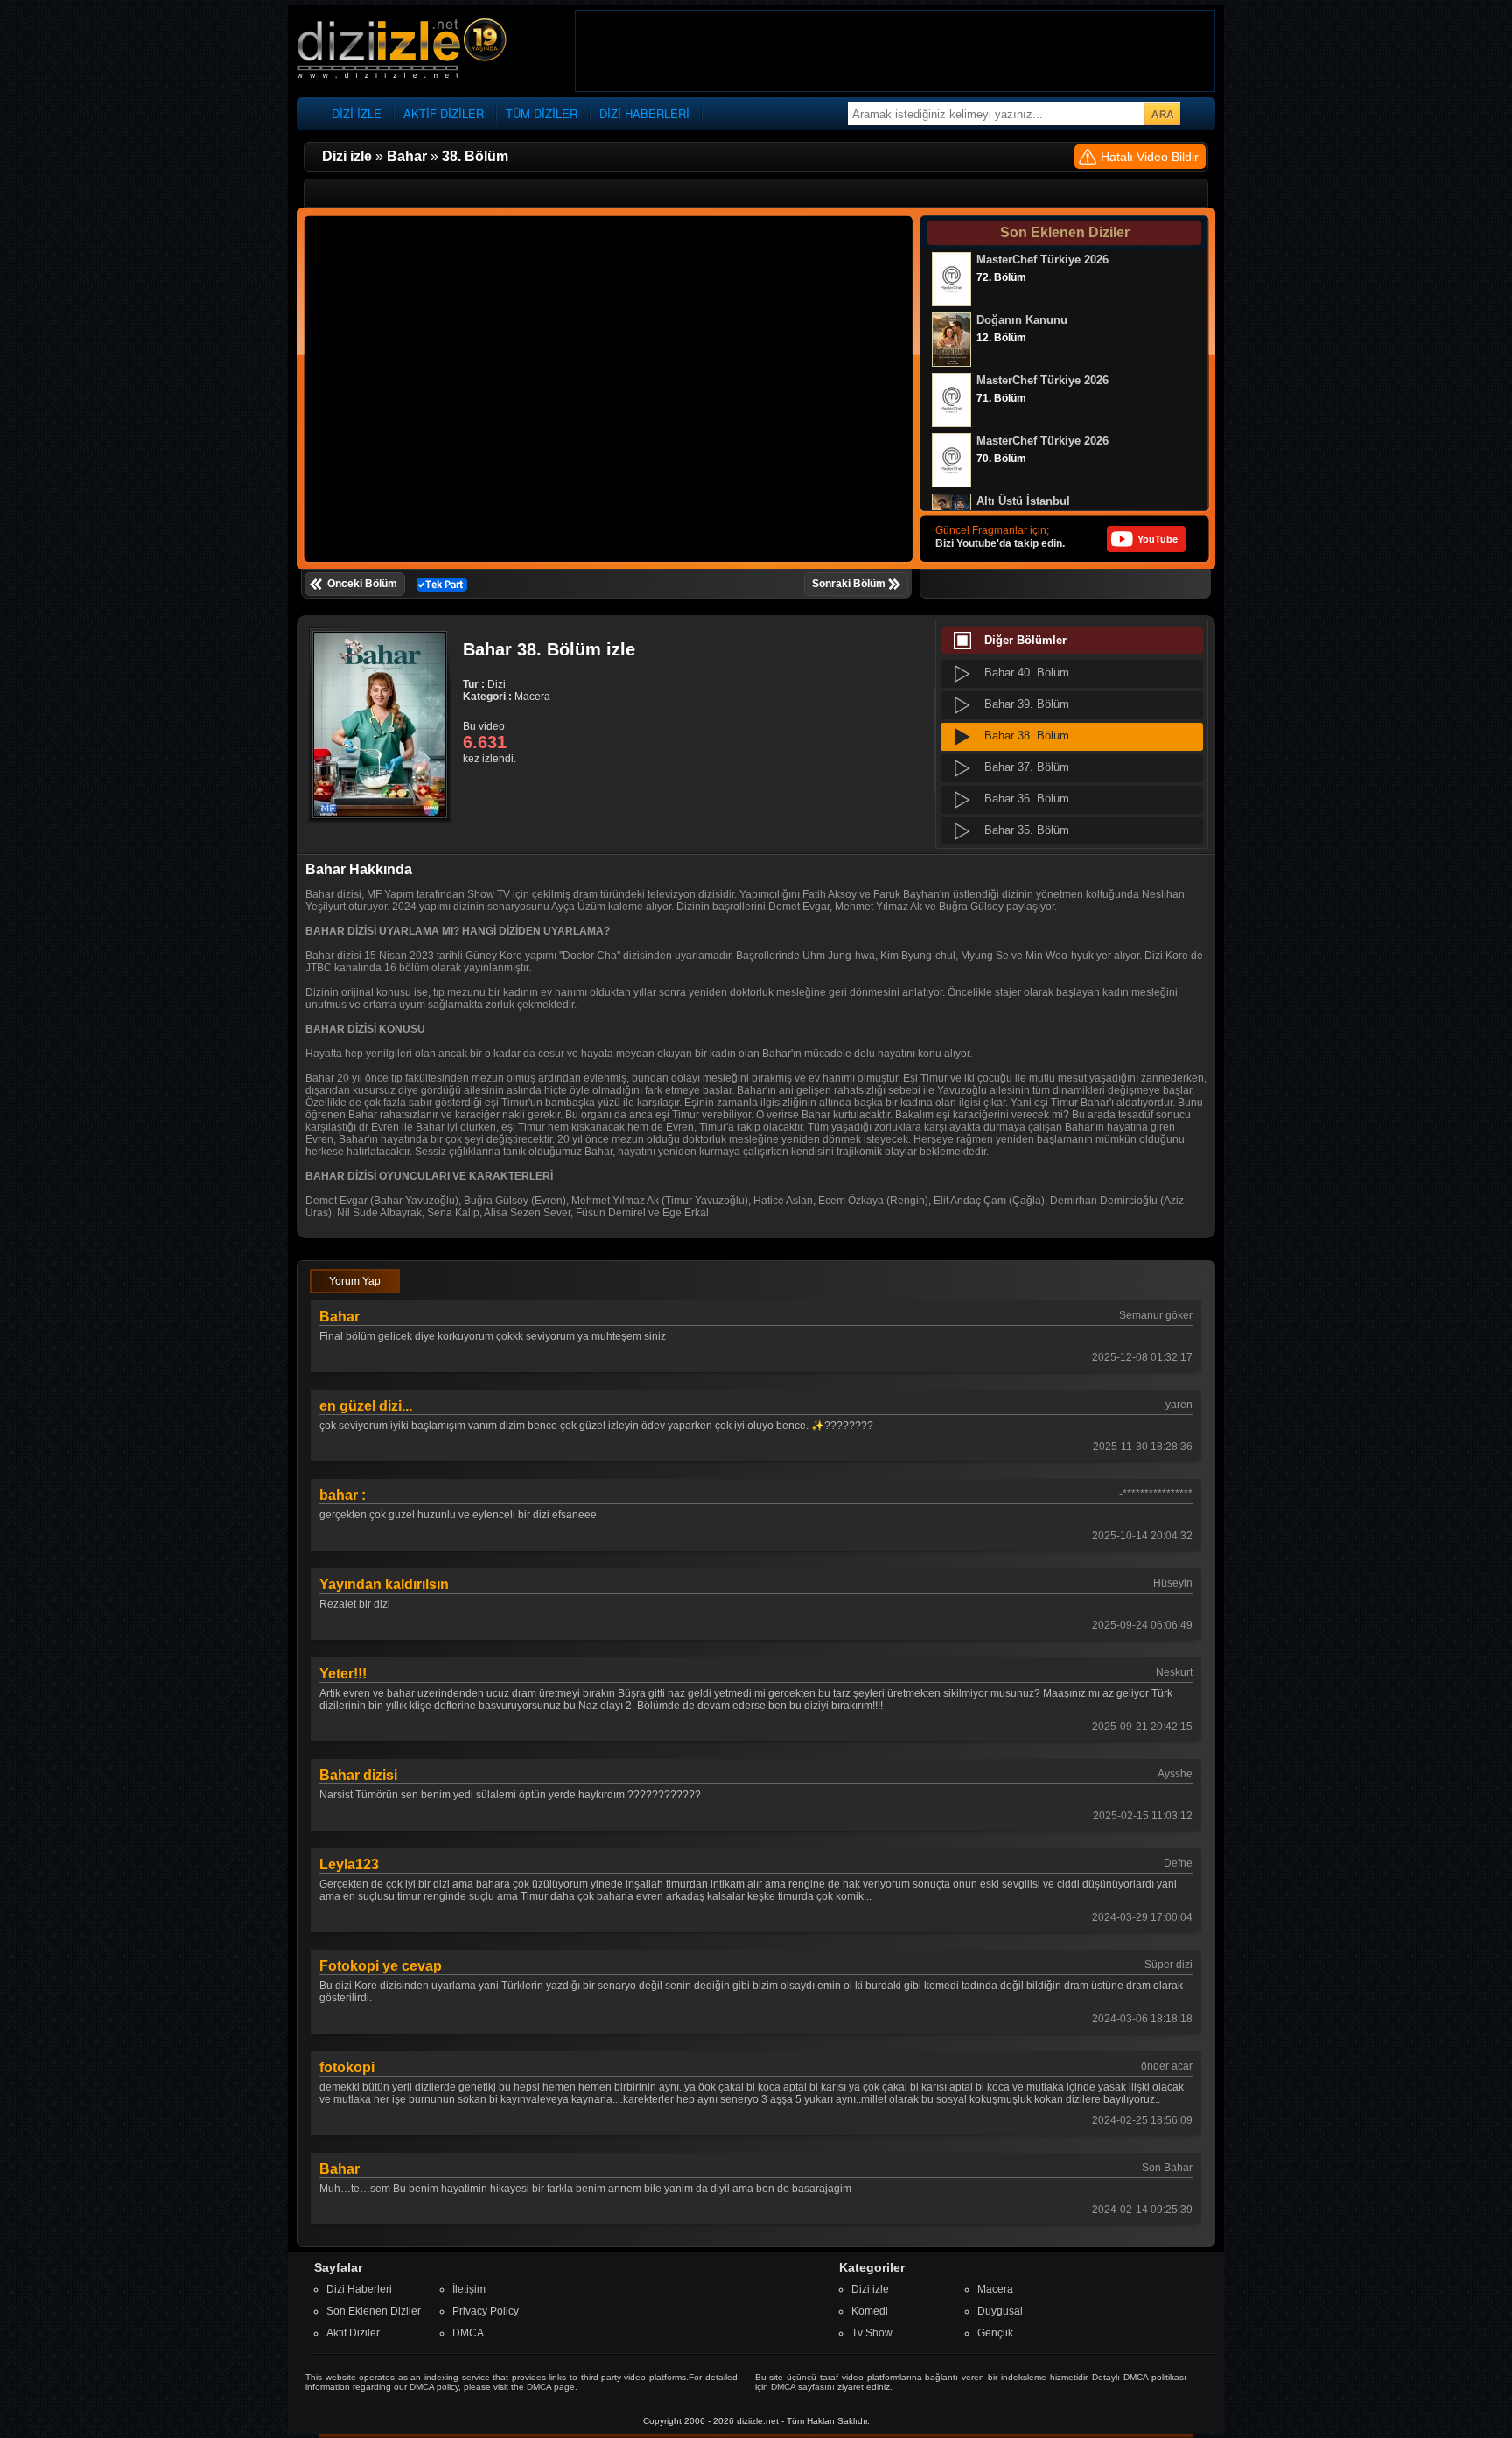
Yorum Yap (355, 1281)
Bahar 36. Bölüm (1027, 799)
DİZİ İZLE (357, 113)
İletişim (469, 2289)
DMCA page (551, 2387)
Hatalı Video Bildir (1150, 157)
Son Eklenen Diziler (374, 2311)
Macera (995, 2289)
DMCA (468, 2333)
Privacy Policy (486, 2311)
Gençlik (995, 2333)
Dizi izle (870, 2289)
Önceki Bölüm (362, 584)
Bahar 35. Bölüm (1027, 830)
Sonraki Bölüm (849, 584)
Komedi (870, 2311)
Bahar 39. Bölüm (1027, 704)
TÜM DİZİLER (542, 113)
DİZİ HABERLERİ (644, 113)
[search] (1162, 114)
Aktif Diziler (353, 2333)
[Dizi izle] (402, 49)
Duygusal (1000, 2311)
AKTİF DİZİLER (444, 113)
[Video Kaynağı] (442, 584)
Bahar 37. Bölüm (1027, 767)
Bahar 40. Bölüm (1027, 673)
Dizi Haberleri (359, 2289)
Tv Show (872, 2333)
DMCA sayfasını (803, 2387)
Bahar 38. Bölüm (1027, 736)
